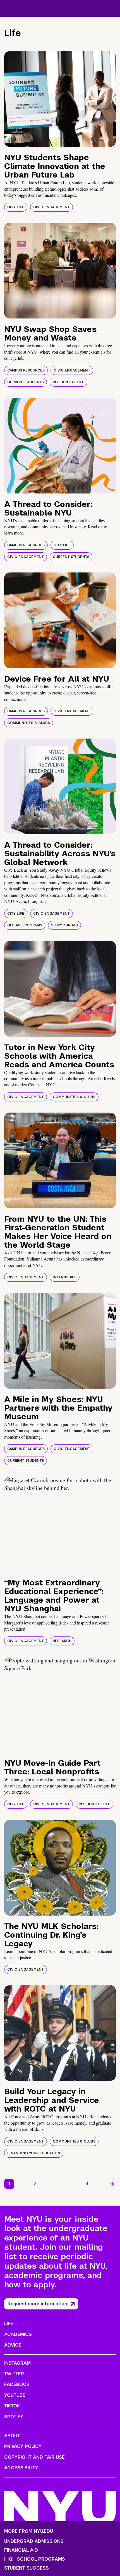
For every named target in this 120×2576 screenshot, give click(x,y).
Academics (18, 2334)
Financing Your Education (34, 2153)
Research (62, 1641)
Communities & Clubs (29, 723)
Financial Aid (21, 2550)
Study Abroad (64, 925)
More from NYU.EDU (29, 2531)
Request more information (37, 2304)
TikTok (12, 2406)
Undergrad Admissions (34, 2541)
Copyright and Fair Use (34, 2457)
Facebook (17, 2384)
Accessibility (21, 2468)
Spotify (14, 2417)
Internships (65, 1277)
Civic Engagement (51, 207)
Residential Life (69, 382)
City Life (16, 207)
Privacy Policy (23, 2446)
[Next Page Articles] (112, 2184)
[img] (60, 99)
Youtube (15, 2395)
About (12, 2436)
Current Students (26, 382)
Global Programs (25, 925)
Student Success (27, 2568)
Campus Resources (26, 370)
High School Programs (35, 2559)
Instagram (17, 2363)
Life (9, 2324)
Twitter (14, 2374)
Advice (13, 2345)
